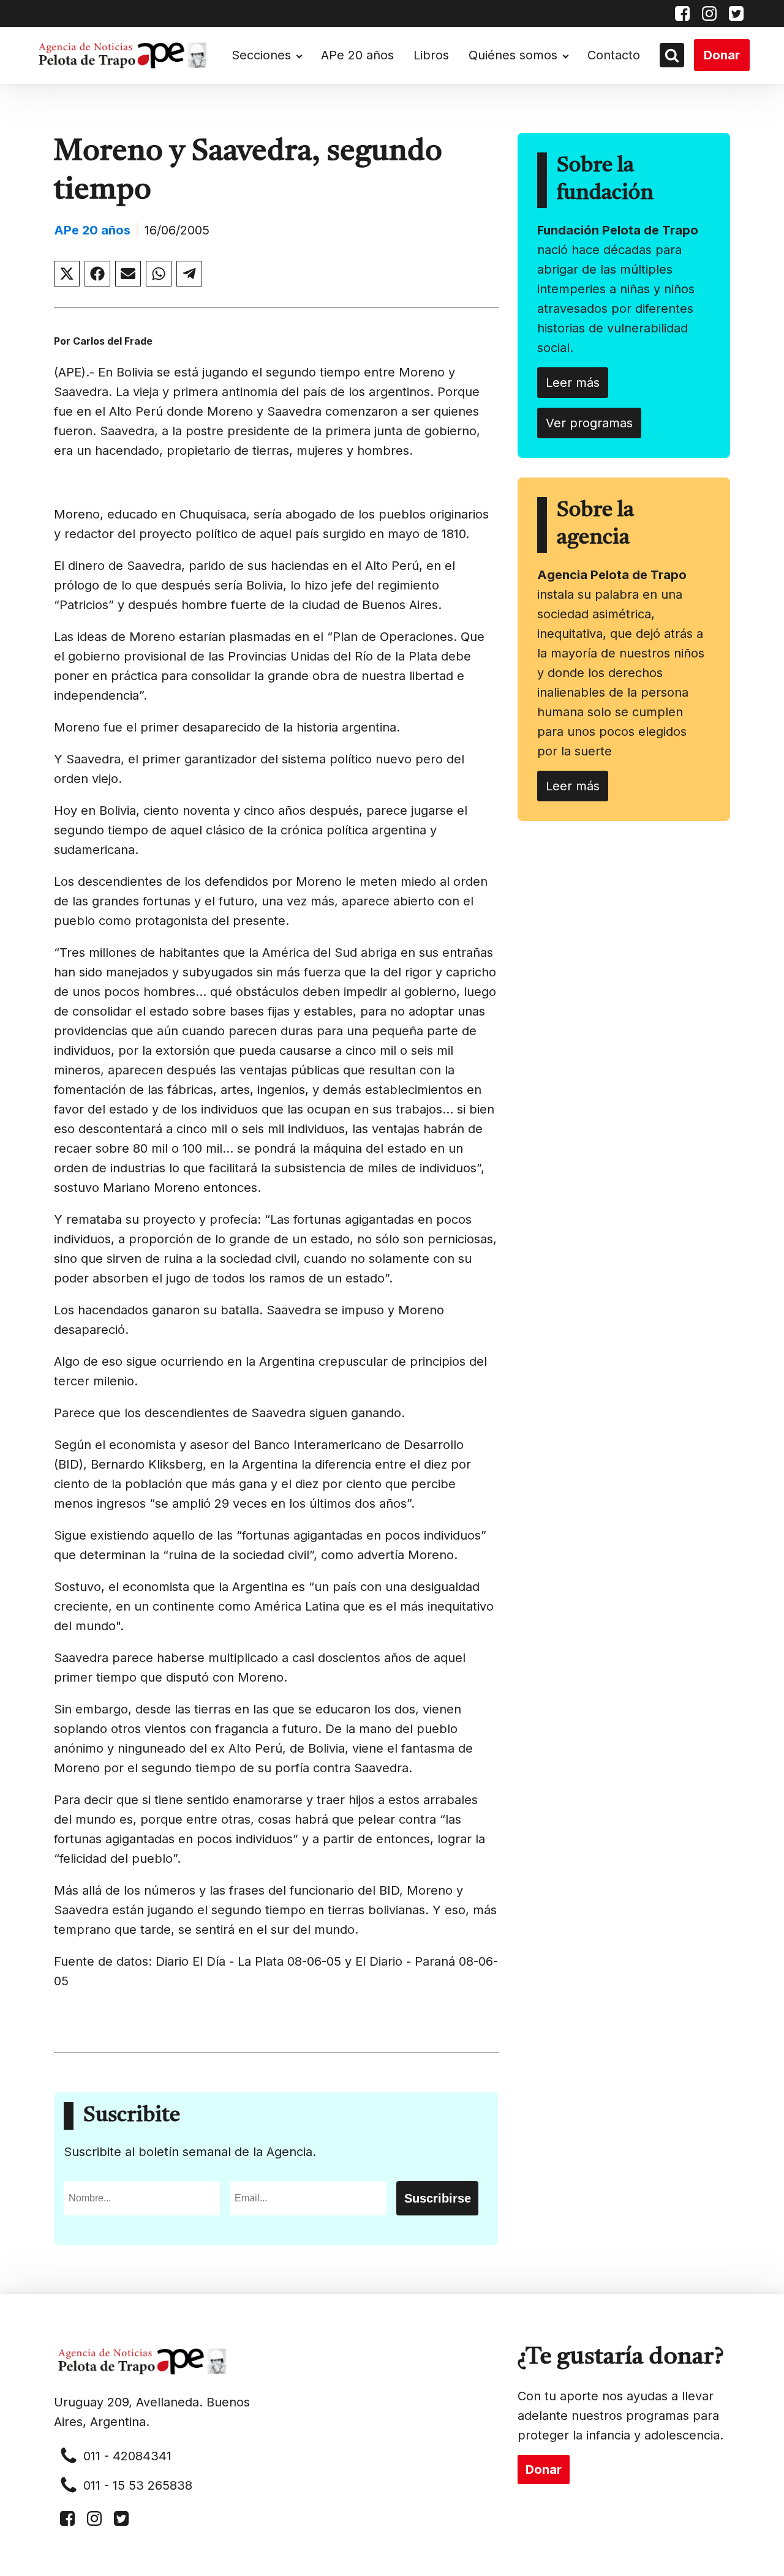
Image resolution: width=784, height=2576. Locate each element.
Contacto (614, 55)
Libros (431, 55)
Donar (722, 55)
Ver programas (589, 423)
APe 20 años (357, 55)
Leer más (573, 383)
